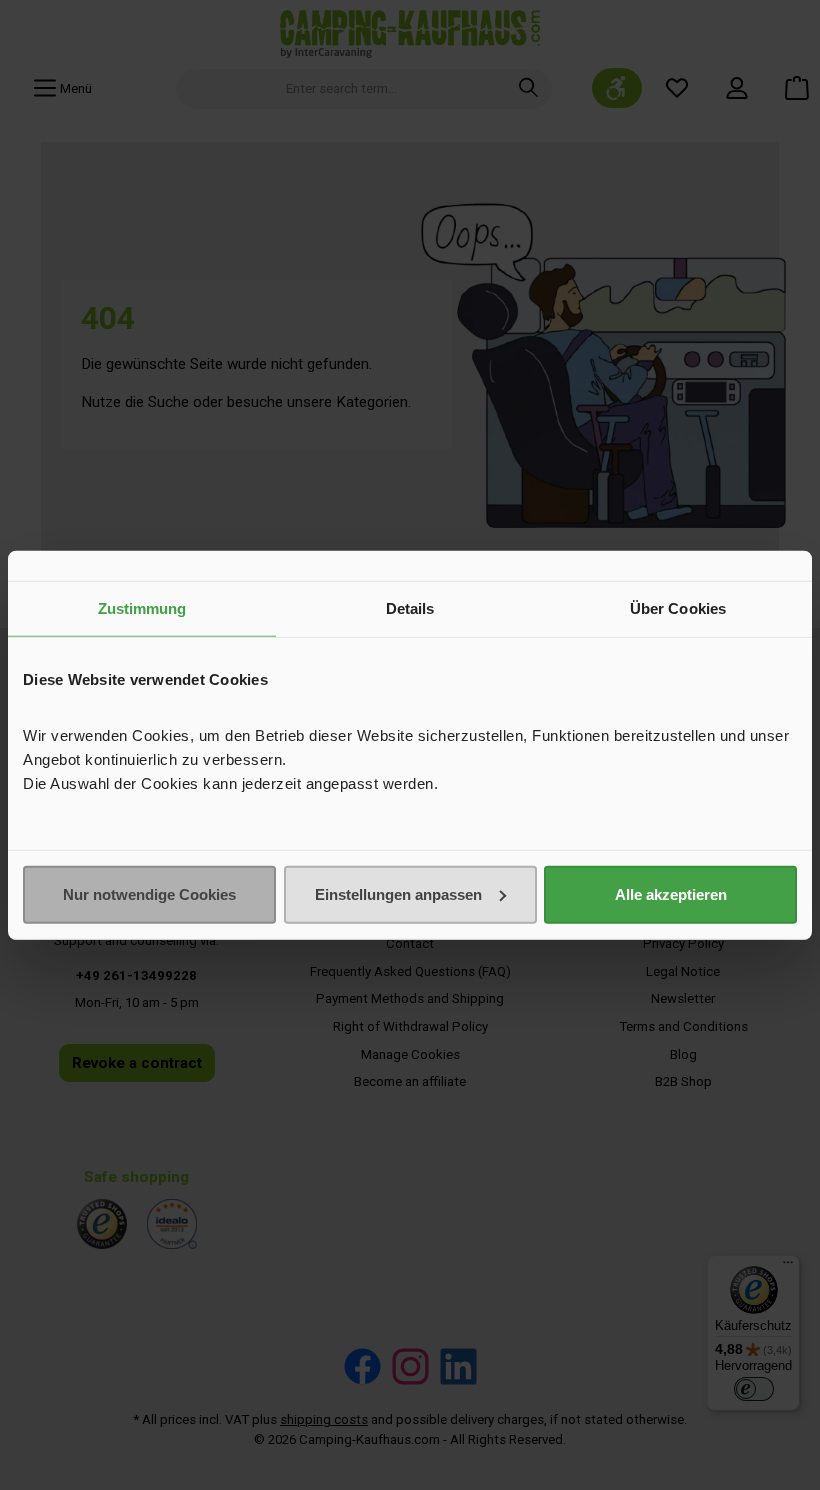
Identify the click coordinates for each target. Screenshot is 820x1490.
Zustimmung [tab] (142, 608)
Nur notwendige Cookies (149, 893)
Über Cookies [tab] (678, 608)
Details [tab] (410, 608)
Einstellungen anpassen (398, 893)
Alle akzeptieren (671, 893)
